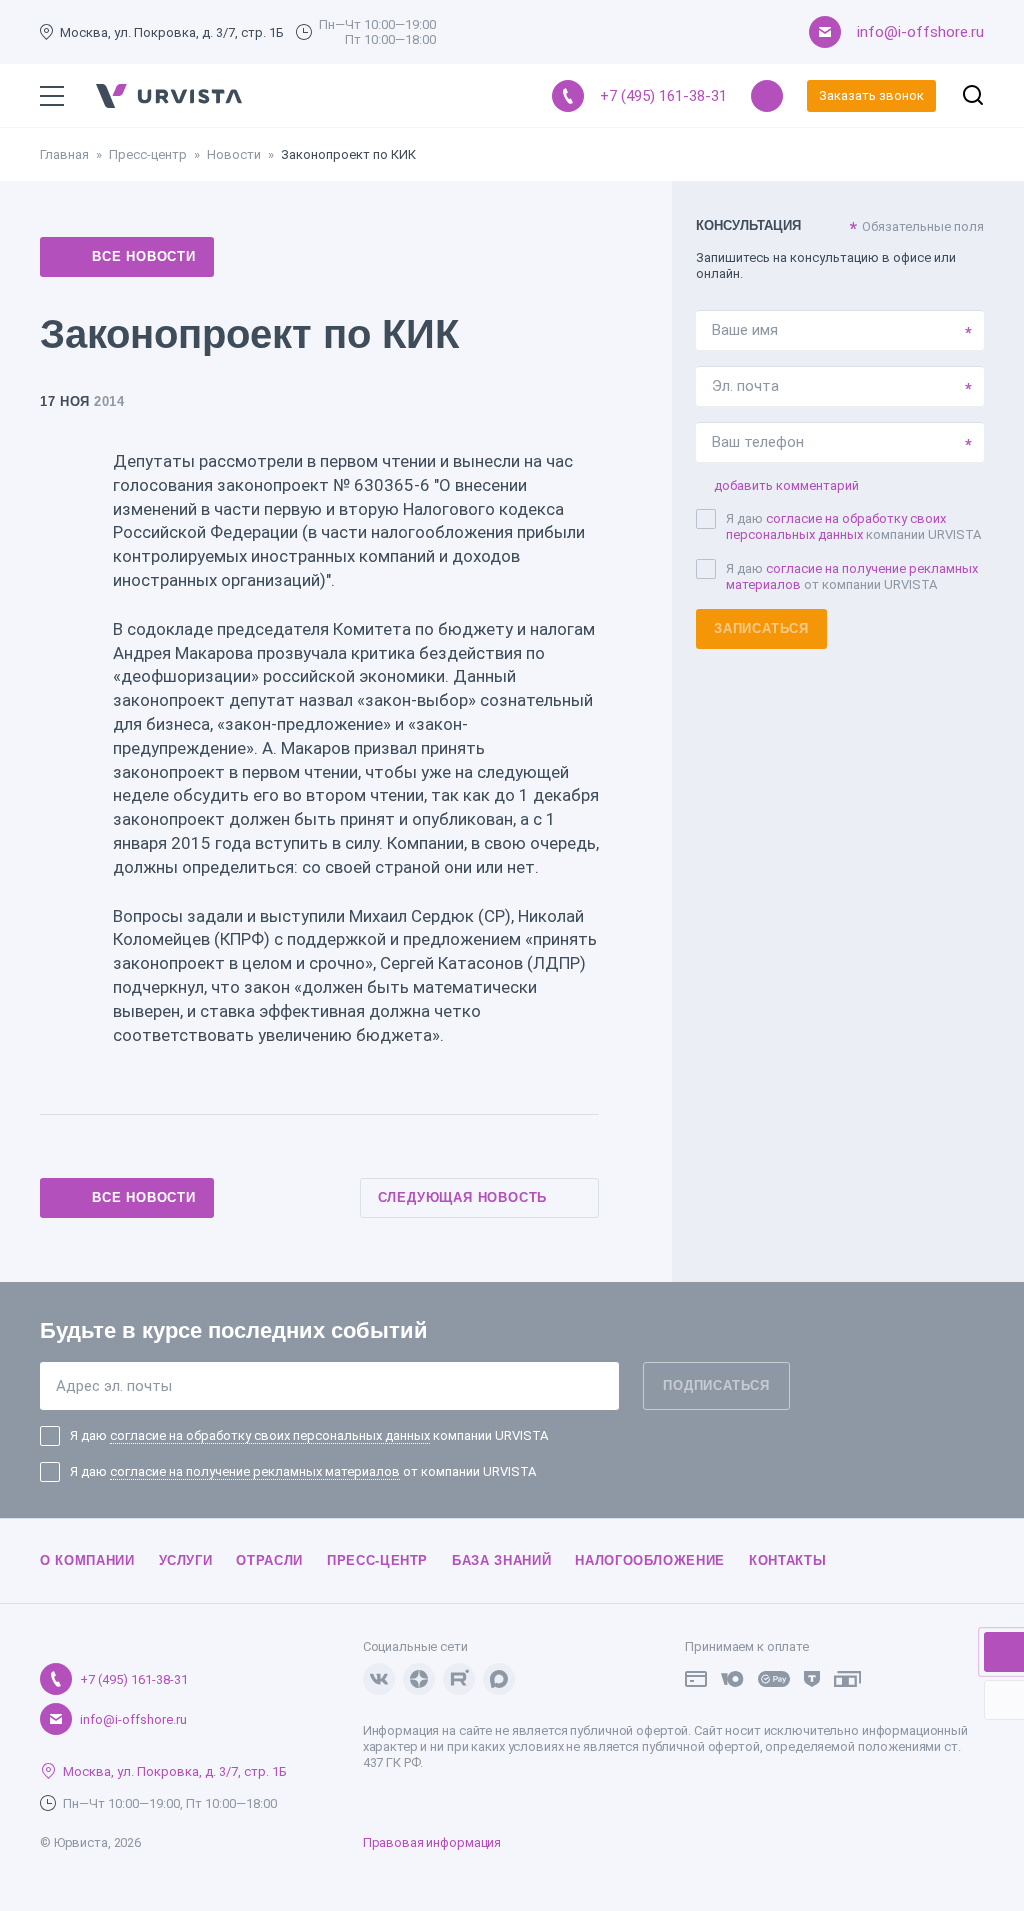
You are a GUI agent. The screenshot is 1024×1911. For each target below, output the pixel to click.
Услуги (186, 1560)
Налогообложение (650, 1560)
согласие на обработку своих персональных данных (836, 526)
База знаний (501, 1560)
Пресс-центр (148, 154)
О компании (87, 1560)
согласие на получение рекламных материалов (255, 1471)
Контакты (787, 1560)
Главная (64, 154)
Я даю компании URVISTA (853, 526)
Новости (234, 154)
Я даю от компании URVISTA (852, 576)
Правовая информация (432, 1842)
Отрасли (269, 1560)
